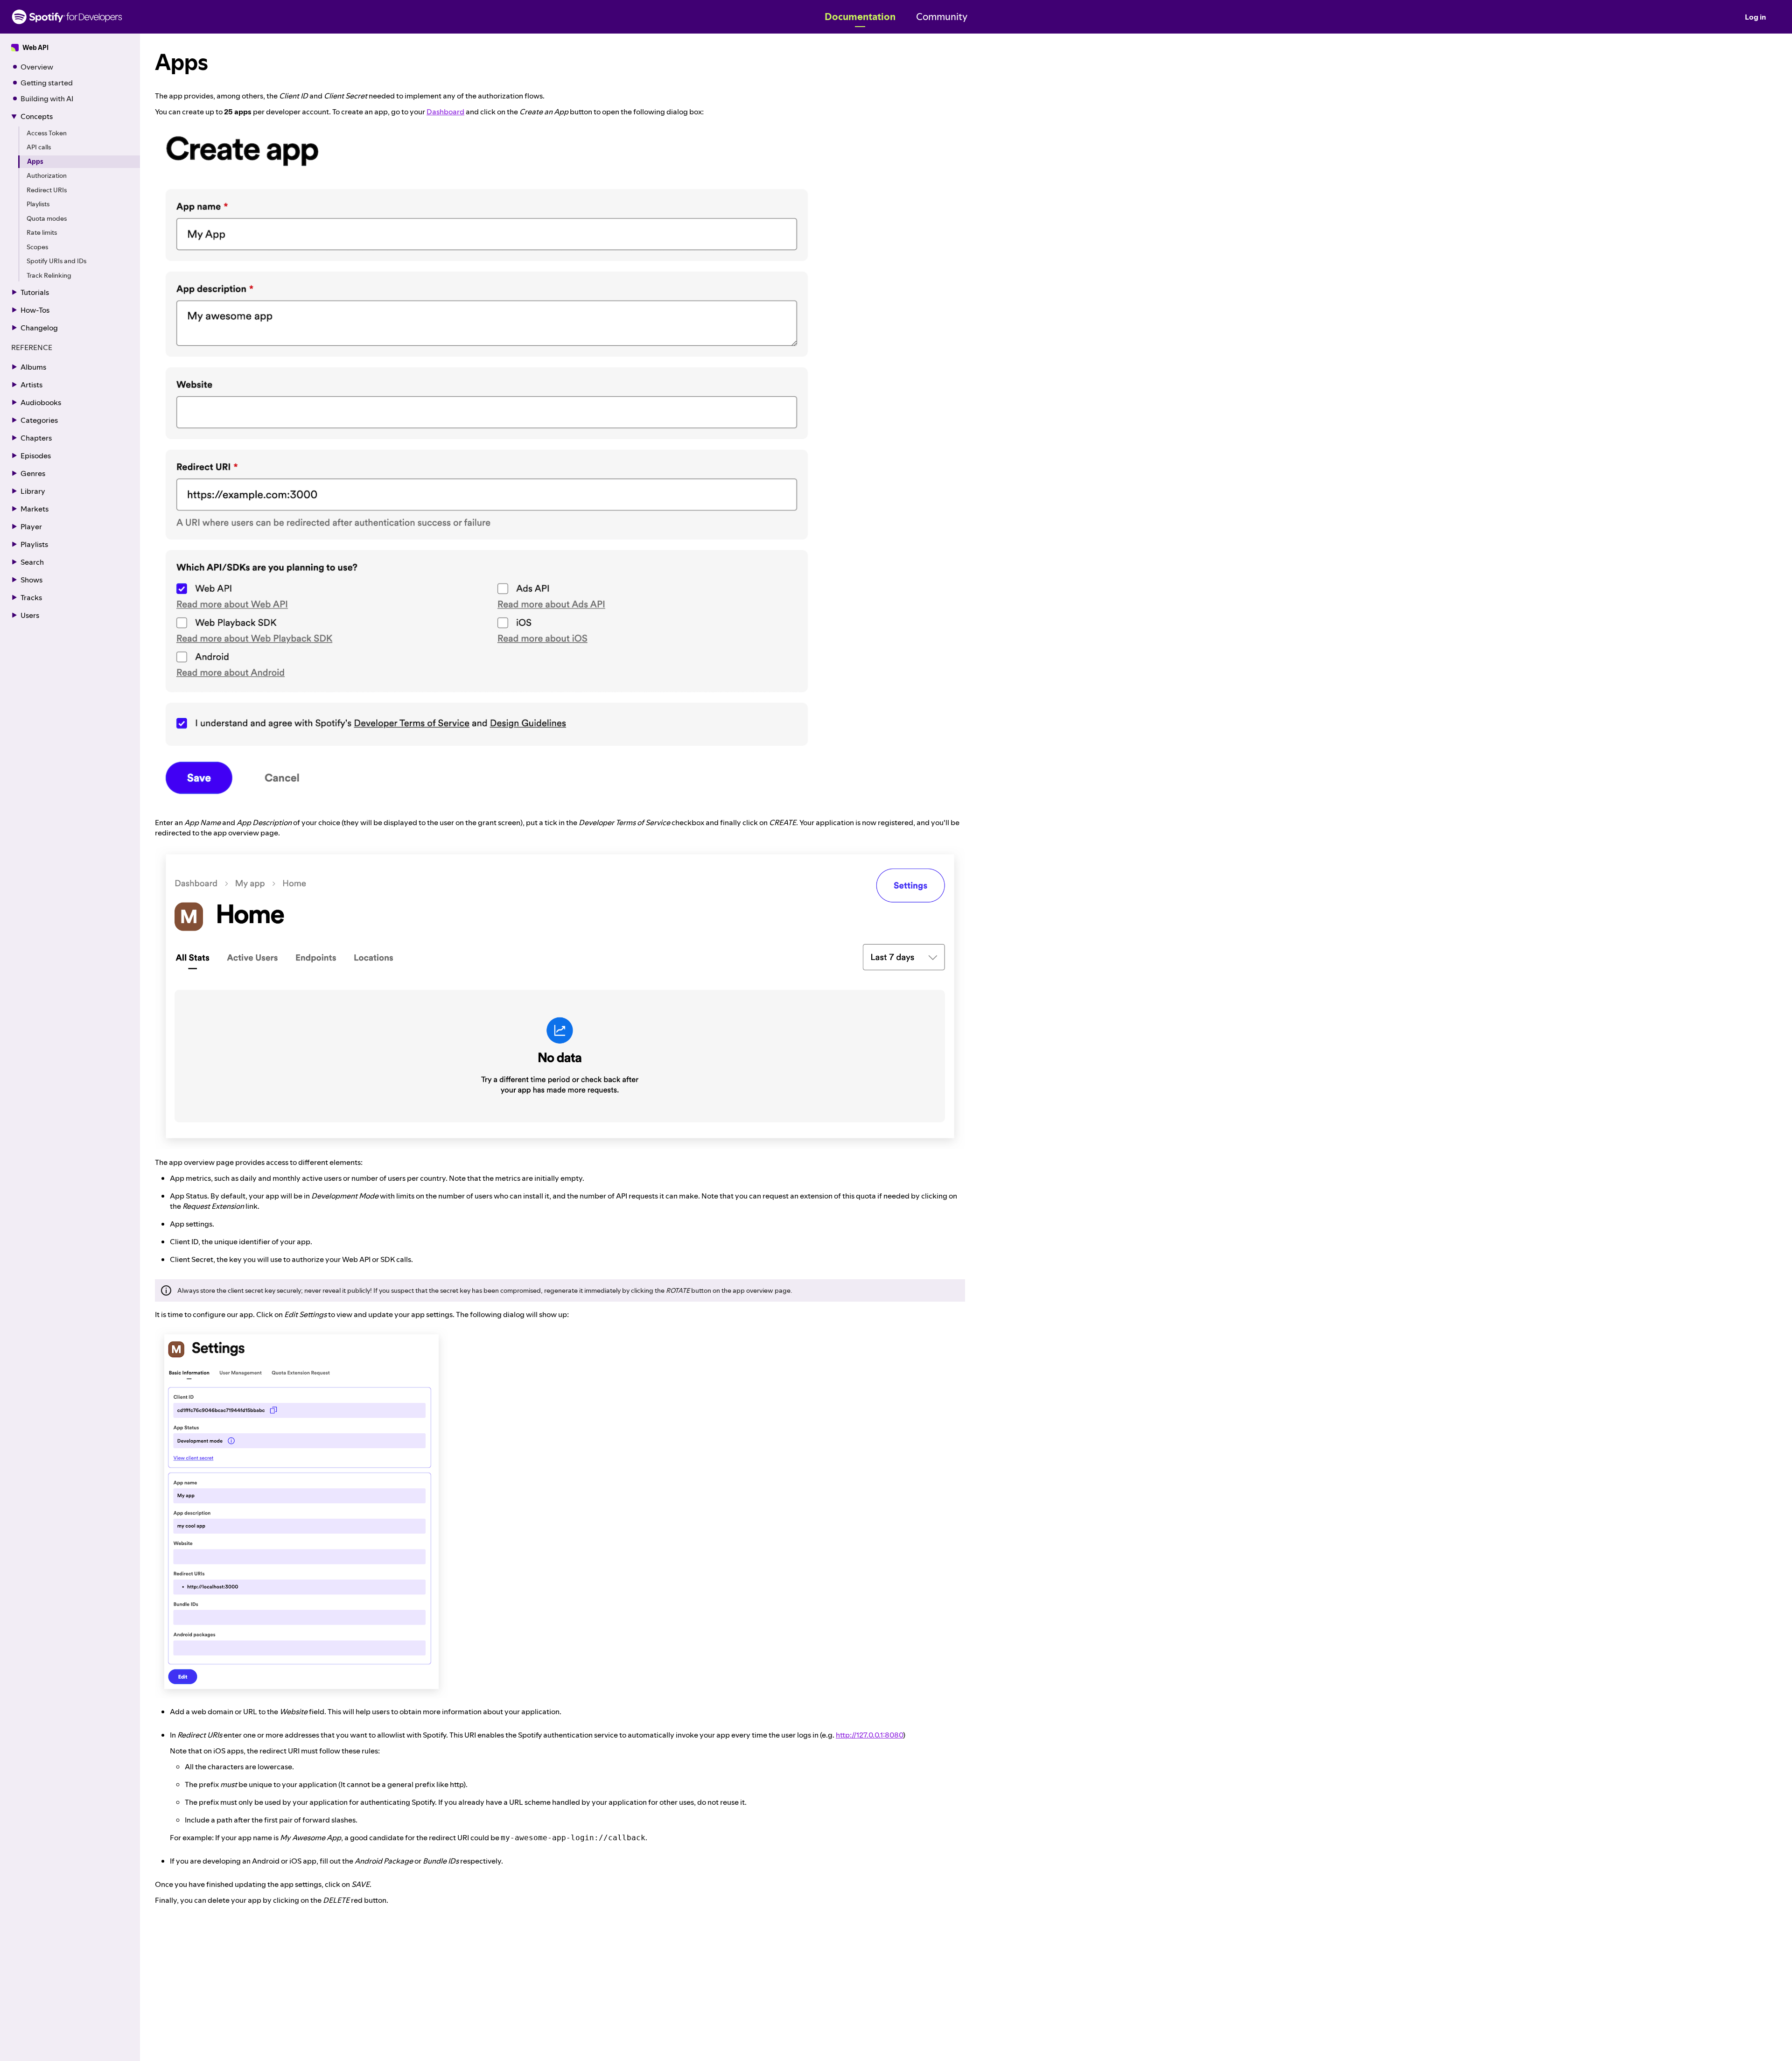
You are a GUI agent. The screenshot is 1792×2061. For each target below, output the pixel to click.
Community (942, 17)
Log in (1755, 17)
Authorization (47, 176)
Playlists (38, 204)
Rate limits (42, 233)
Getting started (47, 83)
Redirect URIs (47, 190)
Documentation (860, 17)
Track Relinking (49, 275)
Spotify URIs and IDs (56, 261)
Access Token (47, 133)
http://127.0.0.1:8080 (869, 1735)
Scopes (37, 247)
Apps (35, 161)
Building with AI (47, 98)
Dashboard (445, 112)
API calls (39, 147)
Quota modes (47, 218)
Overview (37, 67)
